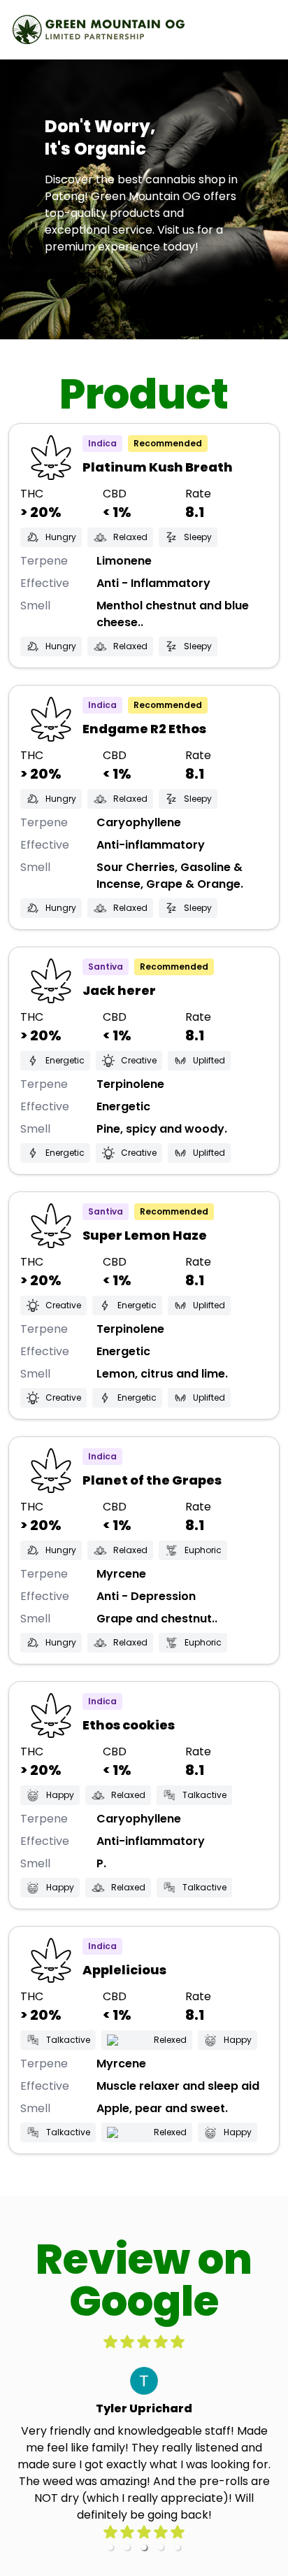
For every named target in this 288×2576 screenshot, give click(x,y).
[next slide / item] (278, 2456)
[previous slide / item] (10, 2456)
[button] (110, 2547)
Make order (77, 275)
